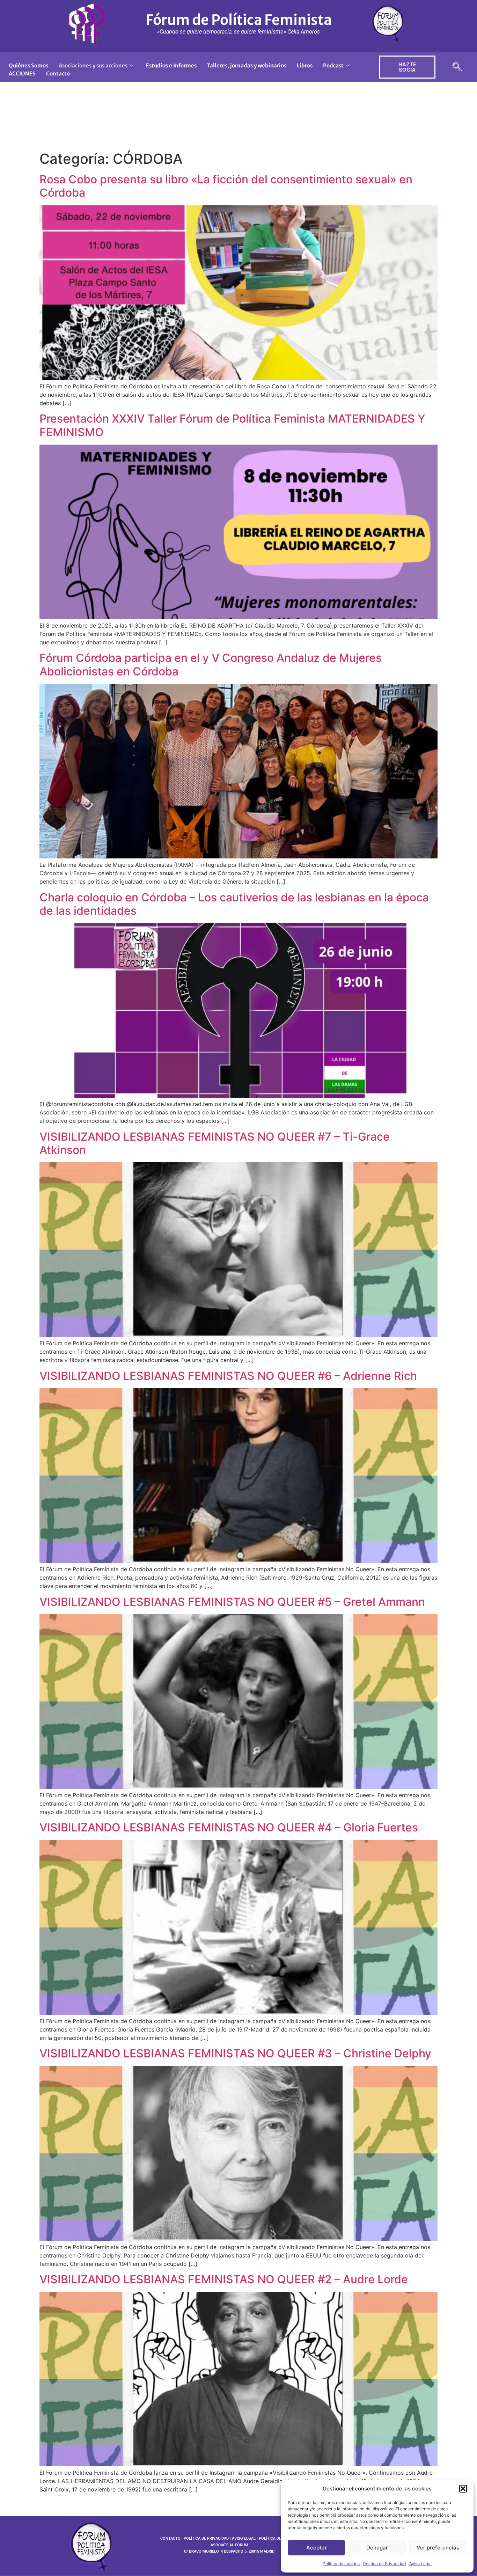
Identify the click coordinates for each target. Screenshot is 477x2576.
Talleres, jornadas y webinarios (247, 65)
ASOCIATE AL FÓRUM (229, 2545)
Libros (305, 65)
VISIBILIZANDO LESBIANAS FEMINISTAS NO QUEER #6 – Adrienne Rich (228, 1376)
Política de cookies (341, 2564)
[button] (463, 2489)
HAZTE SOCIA (407, 67)
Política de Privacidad (384, 2564)
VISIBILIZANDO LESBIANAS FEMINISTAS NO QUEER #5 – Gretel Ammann (232, 1602)
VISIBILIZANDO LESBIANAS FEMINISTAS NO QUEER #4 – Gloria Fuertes (229, 1827)
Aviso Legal (420, 2564)
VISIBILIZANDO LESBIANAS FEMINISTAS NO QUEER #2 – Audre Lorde (224, 2279)
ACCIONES (22, 74)
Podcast (333, 65)
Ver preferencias (438, 2548)
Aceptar (317, 2548)
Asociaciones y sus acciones (93, 65)
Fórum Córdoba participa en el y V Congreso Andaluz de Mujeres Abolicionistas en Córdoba (211, 664)
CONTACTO (170, 2538)
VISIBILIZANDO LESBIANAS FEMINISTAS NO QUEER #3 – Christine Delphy (235, 2053)
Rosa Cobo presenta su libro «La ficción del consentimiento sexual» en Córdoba (226, 186)
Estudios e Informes (171, 65)
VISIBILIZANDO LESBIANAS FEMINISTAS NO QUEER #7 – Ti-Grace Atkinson (215, 1143)
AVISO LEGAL (244, 2538)
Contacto (58, 74)
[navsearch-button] (457, 67)
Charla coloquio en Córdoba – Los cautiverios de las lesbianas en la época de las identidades (234, 904)
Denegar (377, 2548)
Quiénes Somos (28, 65)
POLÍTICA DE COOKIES (278, 2538)
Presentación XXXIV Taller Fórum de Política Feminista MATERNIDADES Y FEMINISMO (232, 425)
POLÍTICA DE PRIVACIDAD (206, 2538)
